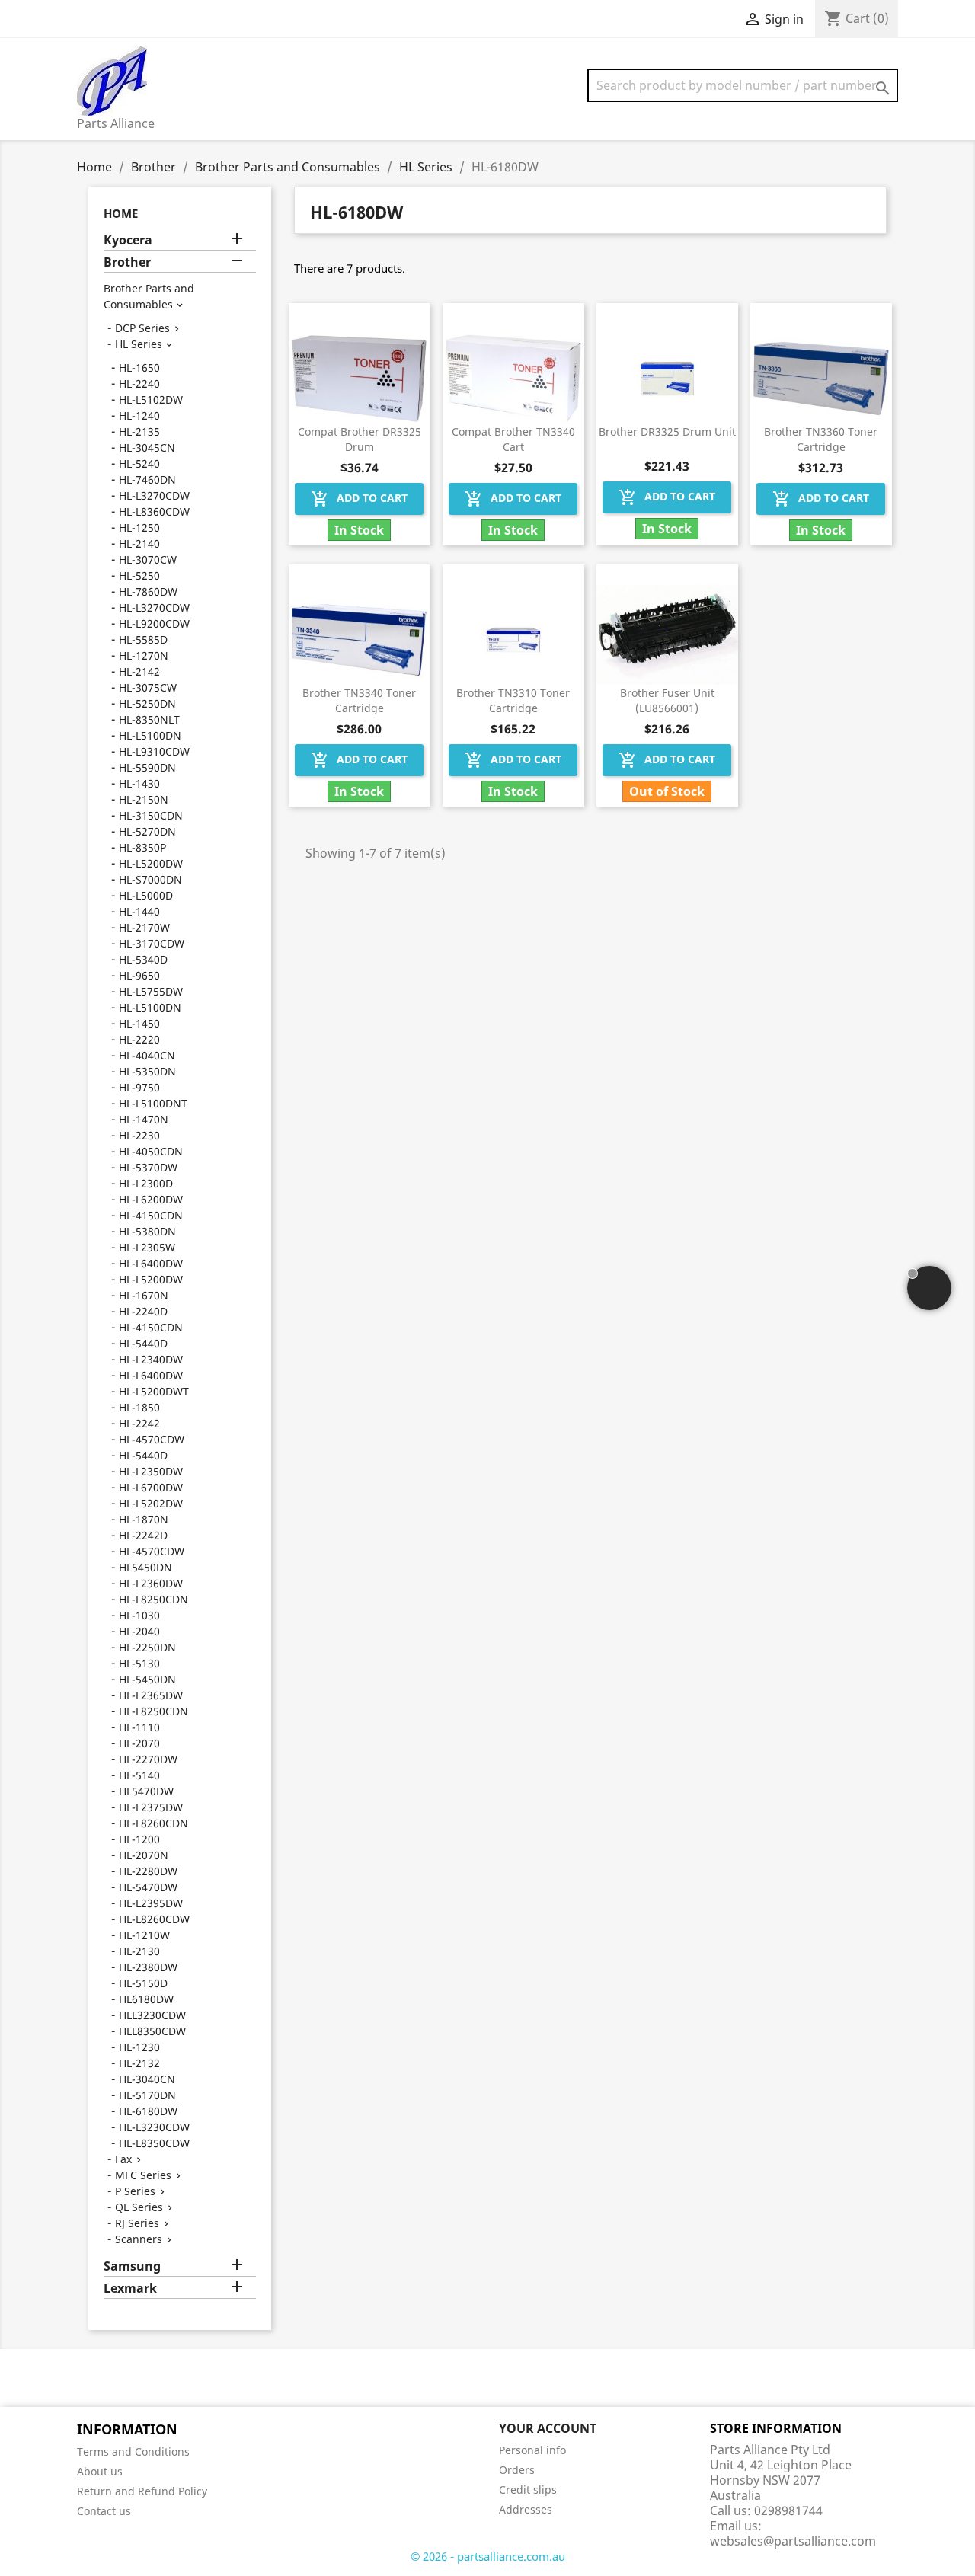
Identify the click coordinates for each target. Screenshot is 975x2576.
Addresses (526, 2509)
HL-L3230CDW (154, 2127)
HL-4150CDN (151, 1215)
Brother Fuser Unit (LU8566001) (667, 700)
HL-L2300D (146, 1183)
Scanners (139, 2239)
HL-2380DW (148, 1967)
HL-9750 (139, 1087)
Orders (517, 2470)
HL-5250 (139, 575)
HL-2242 (139, 1423)
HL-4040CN (147, 1055)
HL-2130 (139, 1951)
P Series (135, 2191)
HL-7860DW (148, 591)
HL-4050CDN (151, 1151)
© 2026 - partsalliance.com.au (488, 2556)
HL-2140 (139, 543)
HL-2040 (139, 1631)
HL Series (139, 344)
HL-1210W (144, 1935)
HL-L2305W (147, 1247)
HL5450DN (145, 1567)
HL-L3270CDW (154, 495)
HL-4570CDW (152, 1439)
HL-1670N (144, 1295)
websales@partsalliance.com (793, 2541)
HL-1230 (139, 2047)
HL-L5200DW (151, 863)
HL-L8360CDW (154, 511)
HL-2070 (139, 1743)
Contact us (104, 2511)
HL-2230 (139, 1135)
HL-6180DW (148, 2111)
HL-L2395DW (151, 1903)
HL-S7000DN (150, 879)
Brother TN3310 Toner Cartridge (513, 700)
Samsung (132, 2266)
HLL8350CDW (152, 2031)
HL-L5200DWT (154, 1391)
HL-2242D (143, 1535)
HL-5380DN (147, 1231)
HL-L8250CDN (153, 1599)
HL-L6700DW (151, 1487)
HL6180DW (146, 1999)
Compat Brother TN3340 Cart (513, 439)
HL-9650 (139, 975)
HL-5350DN (147, 1071)
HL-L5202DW (151, 1503)
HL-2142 (139, 671)
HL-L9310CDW (154, 751)
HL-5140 (139, 1775)
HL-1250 (139, 527)
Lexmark (130, 2288)
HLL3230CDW (152, 2015)
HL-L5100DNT (153, 1103)
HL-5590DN (147, 767)
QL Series (139, 2207)
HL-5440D (143, 1343)
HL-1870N (144, 1519)
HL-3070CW (148, 559)
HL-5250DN (147, 703)
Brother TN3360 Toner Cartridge (821, 439)
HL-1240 (139, 415)
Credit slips (528, 2490)
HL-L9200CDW (154, 623)
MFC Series (143, 2175)
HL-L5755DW (151, 991)
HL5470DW (146, 1791)
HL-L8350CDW (154, 2143)
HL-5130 (139, 1663)
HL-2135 (139, 431)
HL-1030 (139, 1615)
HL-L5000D (146, 895)
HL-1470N (144, 1119)
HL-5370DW (148, 1167)
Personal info (532, 2450)
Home (121, 213)
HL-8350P (142, 847)
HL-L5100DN (150, 735)
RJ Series (137, 2223)
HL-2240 (139, 384)
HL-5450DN (147, 1679)
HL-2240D (143, 1311)
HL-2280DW (148, 1871)
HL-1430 (139, 783)
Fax (123, 2159)
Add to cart (359, 499)
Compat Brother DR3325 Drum (360, 439)
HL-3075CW (148, 687)
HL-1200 (139, 1839)
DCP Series (142, 328)
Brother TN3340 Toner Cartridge (359, 700)
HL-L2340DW (151, 1359)
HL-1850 (139, 1407)
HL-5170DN (147, 2095)
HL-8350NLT (149, 719)
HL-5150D (143, 1983)
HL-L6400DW (151, 1263)
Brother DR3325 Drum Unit (667, 431)
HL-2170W (144, 927)
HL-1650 (139, 368)
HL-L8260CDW (154, 1919)
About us (100, 2471)
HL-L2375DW (151, 1807)
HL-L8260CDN (153, 1823)
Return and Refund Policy (142, 2491)
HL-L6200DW (151, 1199)
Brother (127, 262)
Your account (548, 2428)
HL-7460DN (147, 479)
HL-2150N (144, 799)
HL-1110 (139, 1727)
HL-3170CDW (152, 943)
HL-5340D (143, 959)
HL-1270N (144, 655)
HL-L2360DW (151, 1583)
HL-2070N (144, 1855)
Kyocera (128, 240)
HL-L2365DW (151, 1695)
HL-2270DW (148, 1759)
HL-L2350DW (151, 1471)
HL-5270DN (147, 831)
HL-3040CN (147, 2079)
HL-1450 (139, 1023)
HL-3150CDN (151, 815)
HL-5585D (143, 639)
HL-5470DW (148, 1887)
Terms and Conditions (133, 2451)
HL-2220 (139, 1039)
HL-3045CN (147, 447)
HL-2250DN (147, 1647)
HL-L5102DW (151, 400)
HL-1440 (139, 911)
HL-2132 (139, 2063)
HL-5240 (139, 463)
